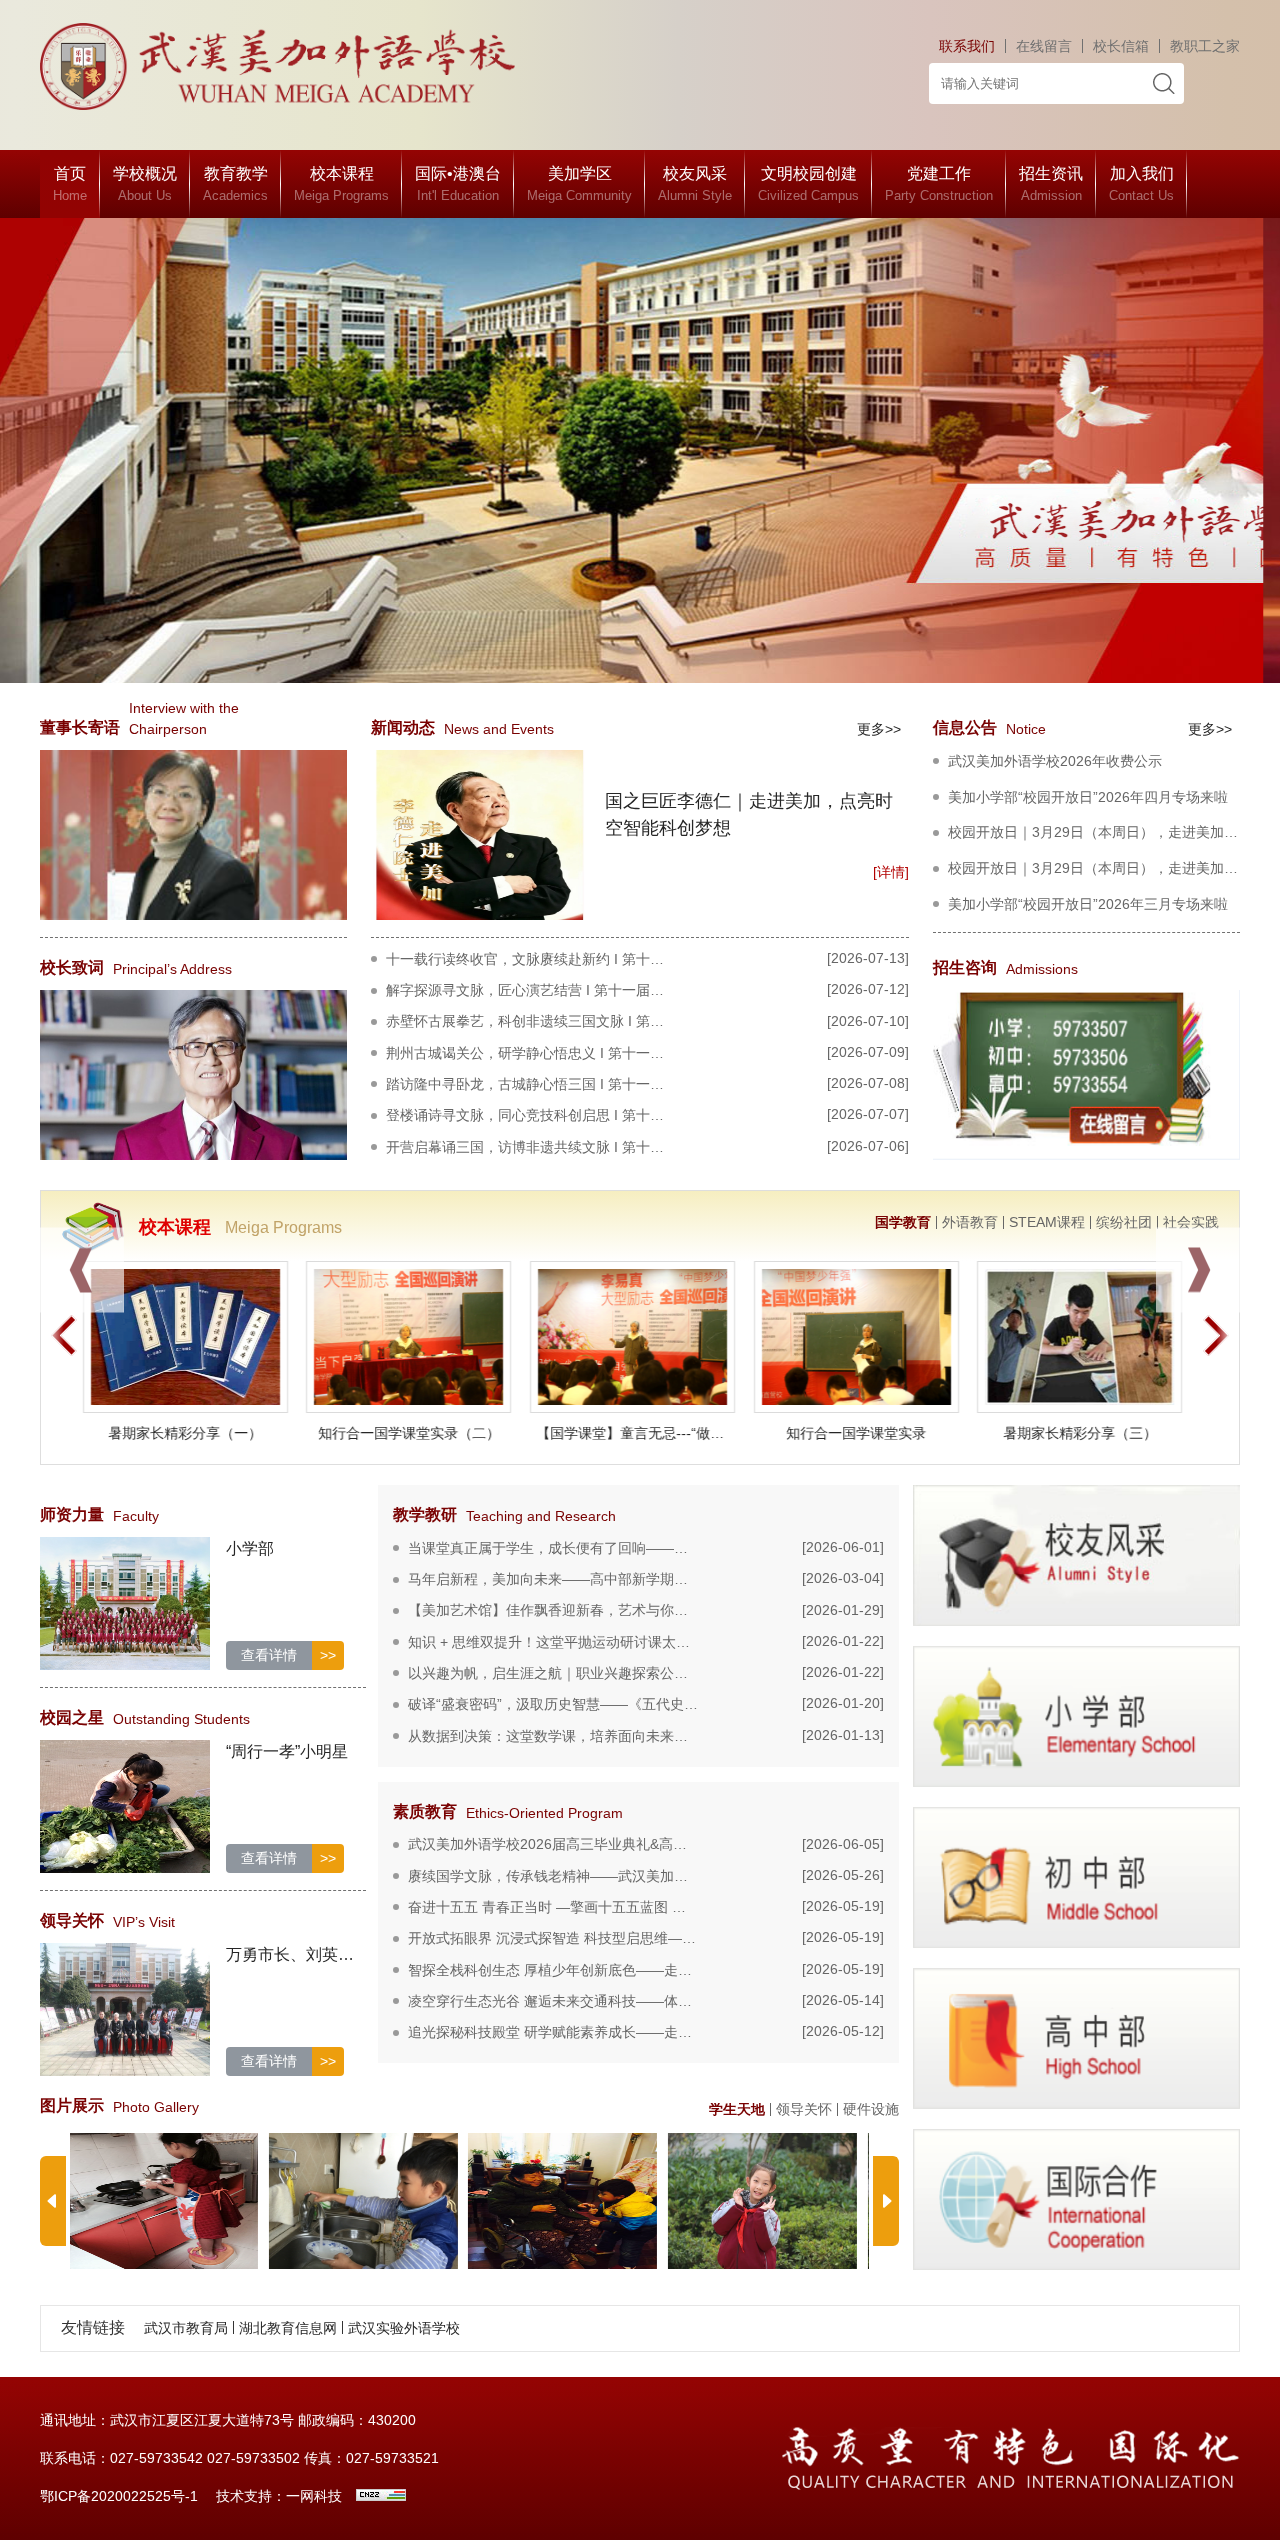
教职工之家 (1205, 46)
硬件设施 (871, 2109)
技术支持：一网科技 (279, 2496)
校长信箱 (1121, 46)
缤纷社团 (1124, 1222)
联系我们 (967, 46)
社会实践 (1191, 1222)
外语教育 (970, 1222)
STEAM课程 (1047, 1222)
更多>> (879, 729)
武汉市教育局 (186, 2327)
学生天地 (737, 2109)
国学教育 (903, 1222)
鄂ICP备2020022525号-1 (119, 2496)
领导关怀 (804, 2109)
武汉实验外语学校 (404, 2327)
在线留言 (1044, 46)
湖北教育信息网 (288, 2327)
